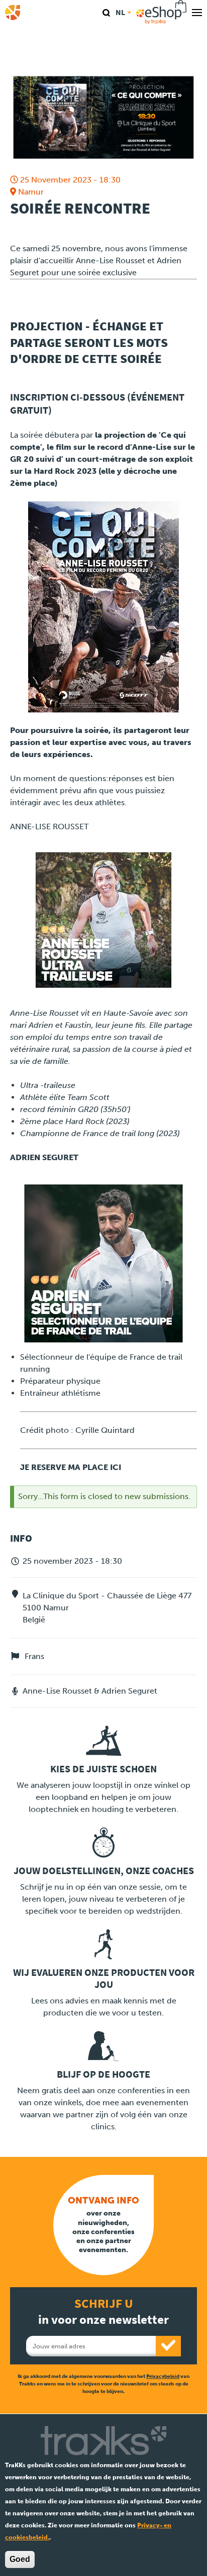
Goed (20, 2559)
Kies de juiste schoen (103, 1769)
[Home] (13, 13)
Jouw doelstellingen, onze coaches (104, 1871)
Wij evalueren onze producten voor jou (104, 1979)
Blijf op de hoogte (103, 2074)
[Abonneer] (168, 2346)
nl (120, 12)
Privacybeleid (163, 2376)
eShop (162, 13)
